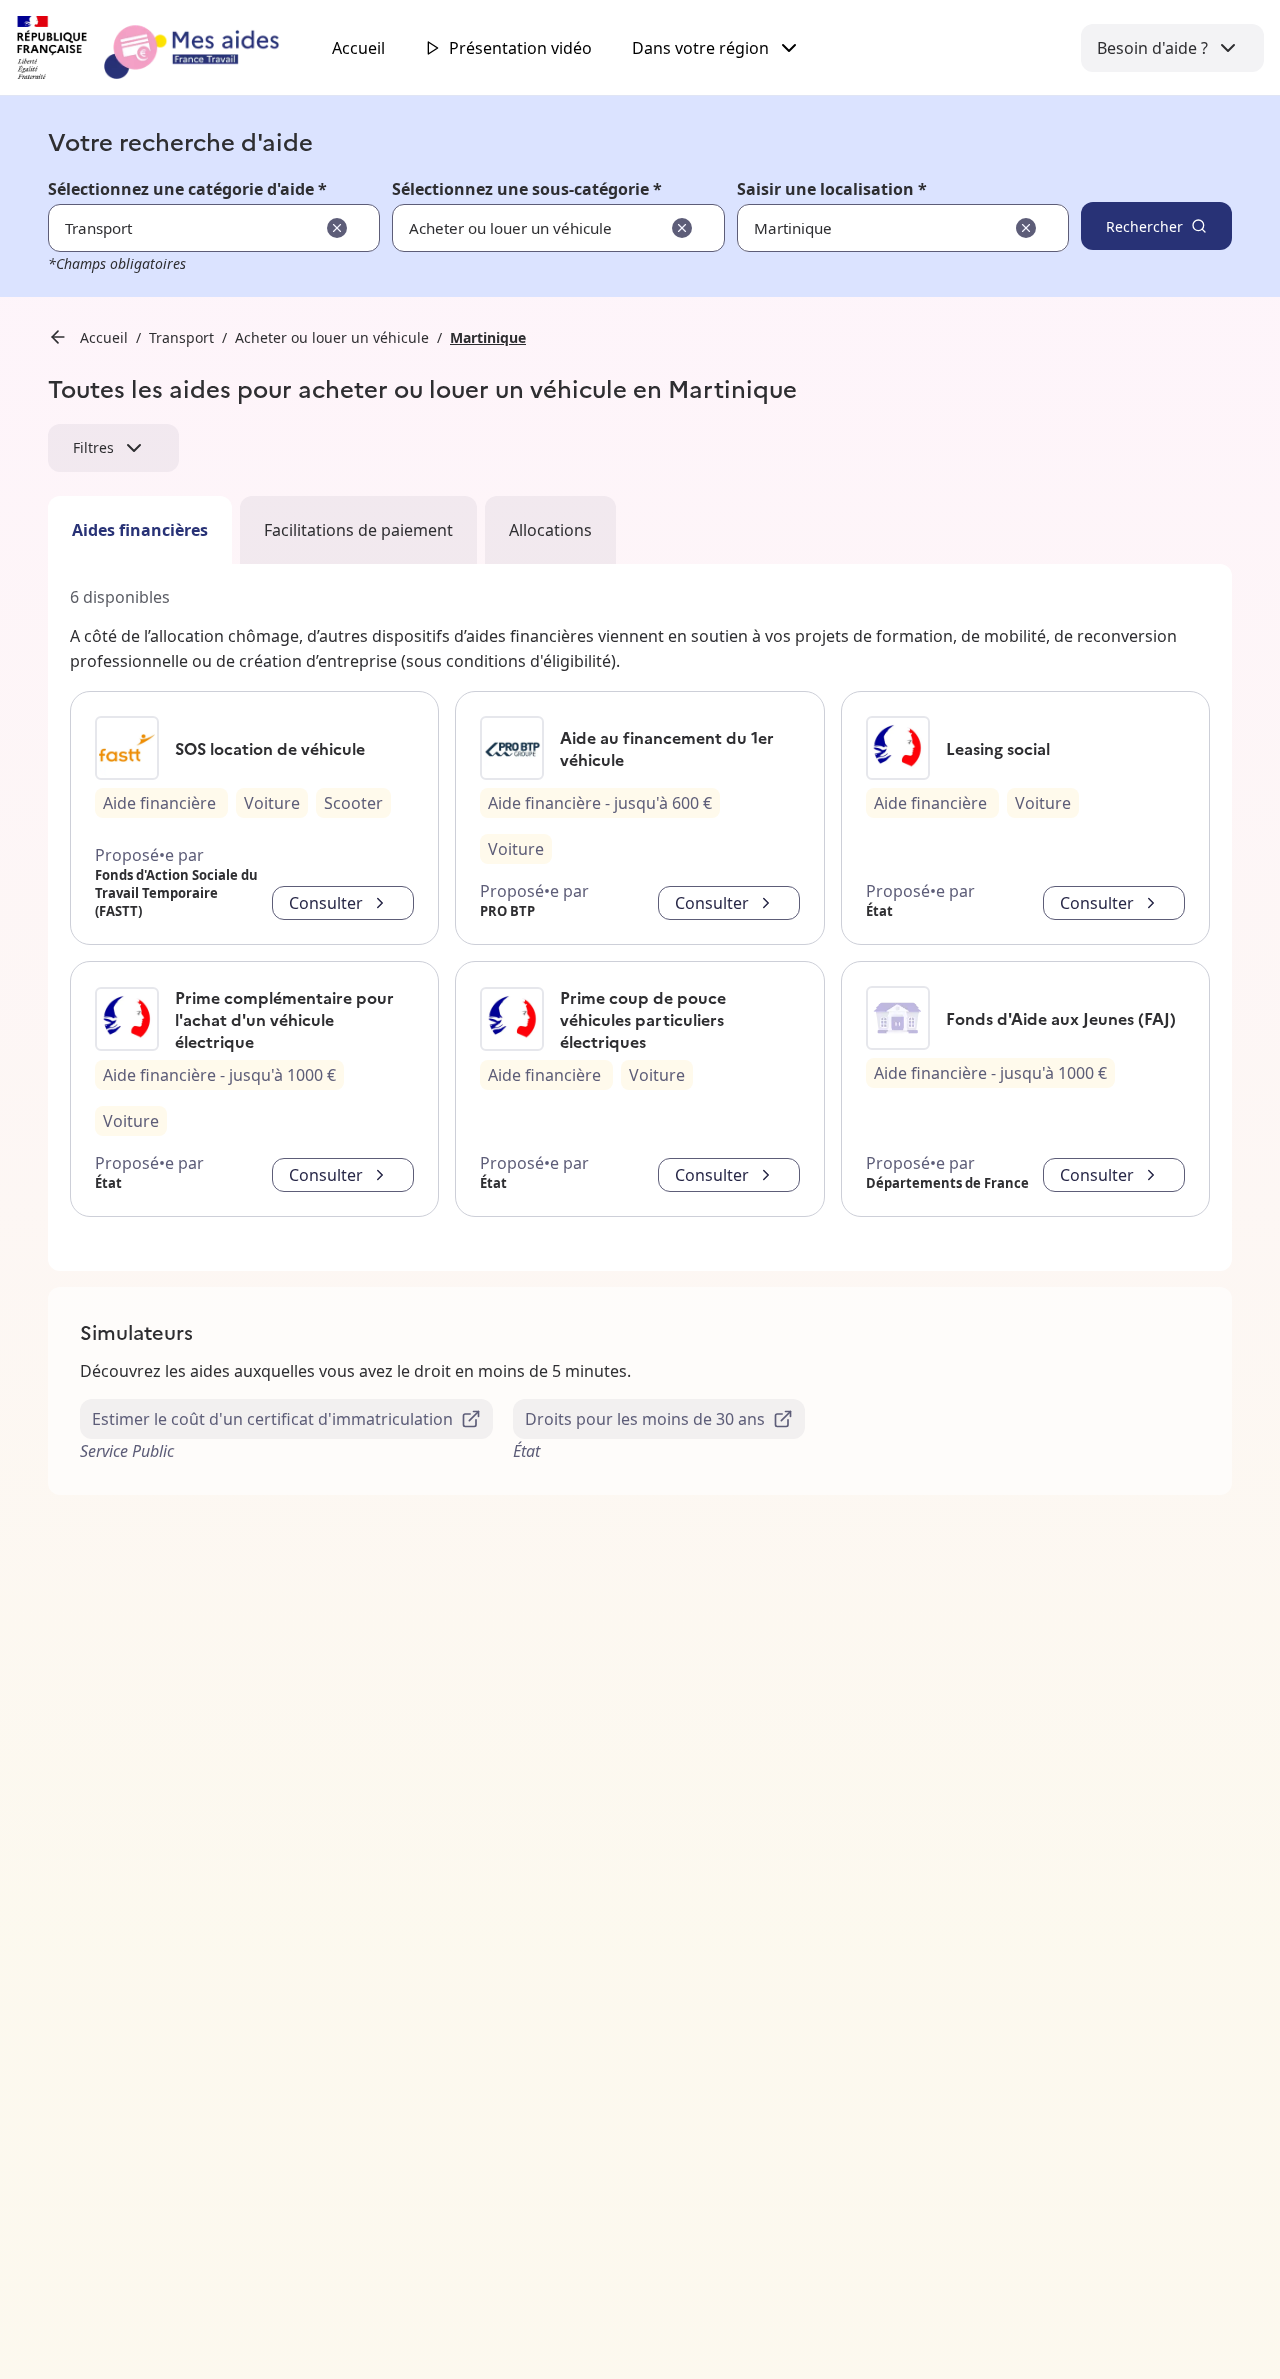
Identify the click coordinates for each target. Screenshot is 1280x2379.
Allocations (550, 530)
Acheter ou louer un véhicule (332, 337)
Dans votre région (700, 48)
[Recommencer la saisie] (337, 228)
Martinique (488, 337)
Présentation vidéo (520, 48)
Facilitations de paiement (358, 530)
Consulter (326, 903)
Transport (181, 337)
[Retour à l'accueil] (166, 48)
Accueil (358, 48)
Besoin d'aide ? (1152, 48)
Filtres (93, 447)
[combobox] (841, 228)
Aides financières (140, 530)
